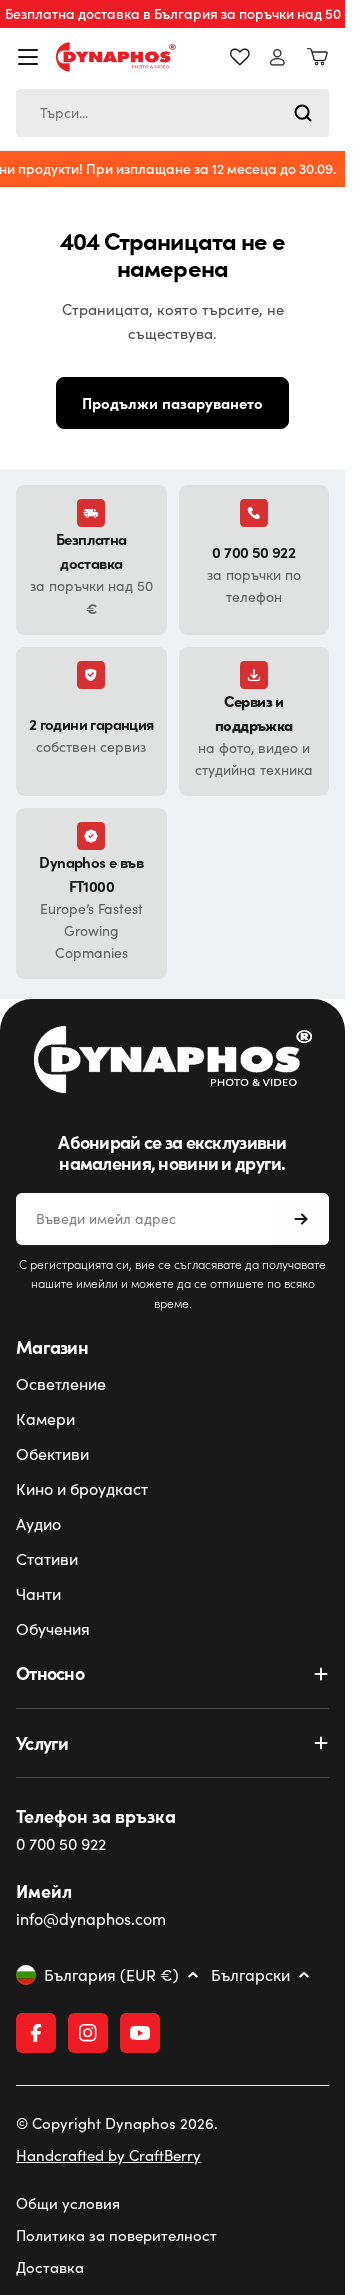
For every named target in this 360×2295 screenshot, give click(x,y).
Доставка (50, 2267)
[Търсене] (303, 113)
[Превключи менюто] (28, 57)
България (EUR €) (111, 1975)
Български (250, 1975)
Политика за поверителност (116, 2235)
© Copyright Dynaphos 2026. (117, 2123)
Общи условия (68, 2203)
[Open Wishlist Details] (240, 57)
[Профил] (277, 57)
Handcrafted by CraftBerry (108, 2155)
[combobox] (172, 113)
